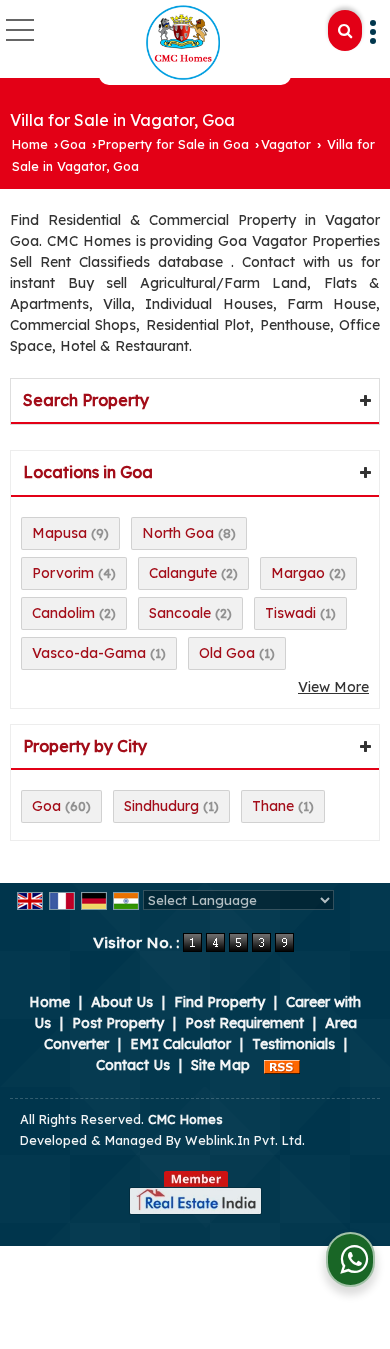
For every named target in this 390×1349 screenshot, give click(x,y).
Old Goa (227, 653)
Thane (273, 806)
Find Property (219, 1002)
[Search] (345, 30)
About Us (122, 1002)
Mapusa (59, 533)
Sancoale (180, 613)
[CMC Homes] (183, 42)
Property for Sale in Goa (173, 144)
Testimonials (293, 1044)
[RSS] (282, 1065)
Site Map (220, 1065)
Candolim (63, 613)
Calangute (183, 573)
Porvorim (63, 573)
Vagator (286, 144)
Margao (298, 573)
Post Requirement (244, 1023)
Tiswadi (290, 613)
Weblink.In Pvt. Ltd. (245, 1140)
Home (30, 144)
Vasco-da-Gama (89, 653)
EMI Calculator (180, 1044)
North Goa (178, 533)
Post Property (118, 1023)
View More (333, 687)
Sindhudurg (161, 806)
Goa (73, 144)
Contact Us (133, 1065)
